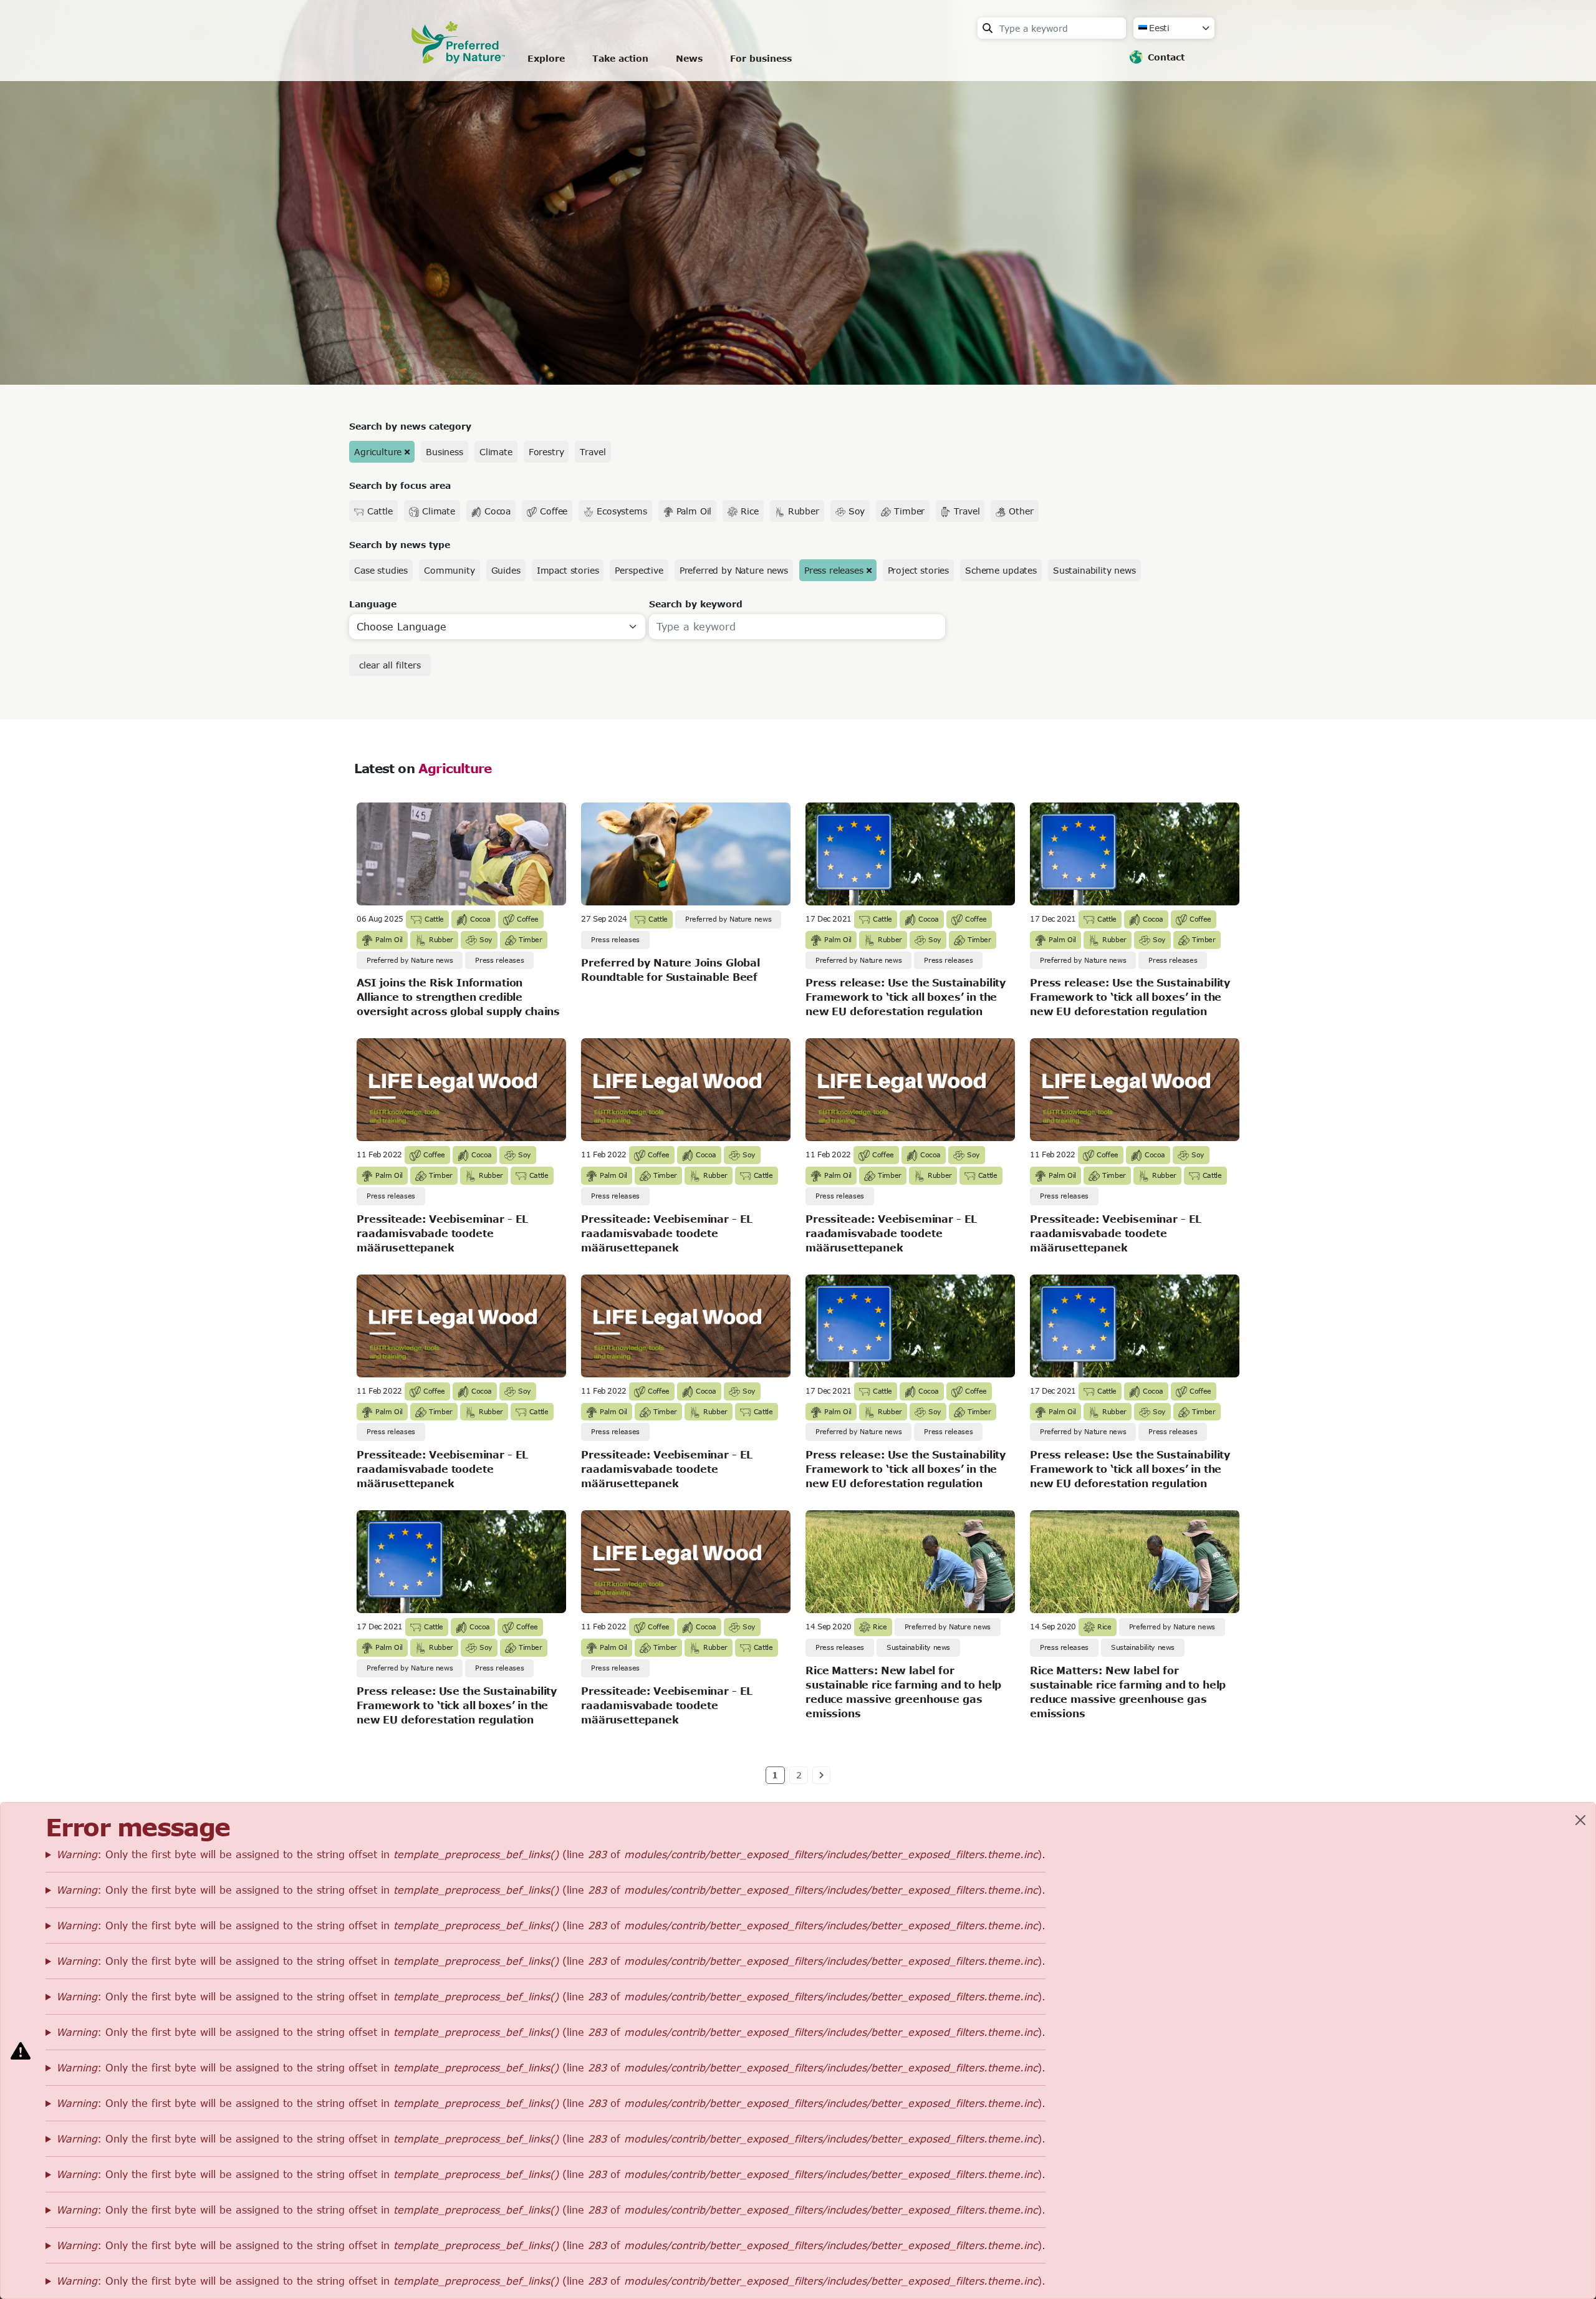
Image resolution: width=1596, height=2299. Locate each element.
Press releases (834, 570)
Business (445, 452)
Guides (506, 570)
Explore (546, 58)
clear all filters (390, 665)
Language (373, 604)
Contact (1166, 57)
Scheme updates (1001, 570)
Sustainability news (1094, 570)
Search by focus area (400, 485)
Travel (593, 452)
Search (988, 28)
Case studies (381, 570)
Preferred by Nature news (734, 570)
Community (449, 570)
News (689, 58)
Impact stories (568, 570)
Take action (620, 58)
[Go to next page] (821, 1775)
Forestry (546, 452)
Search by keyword (696, 604)
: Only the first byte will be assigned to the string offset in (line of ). (551, 1854)
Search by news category (410, 426)
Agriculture (378, 452)
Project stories (919, 570)
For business (761, 58)
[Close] (1580, 1820)
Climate (496, 452)
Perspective (639, 570)
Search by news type (400, 545)
